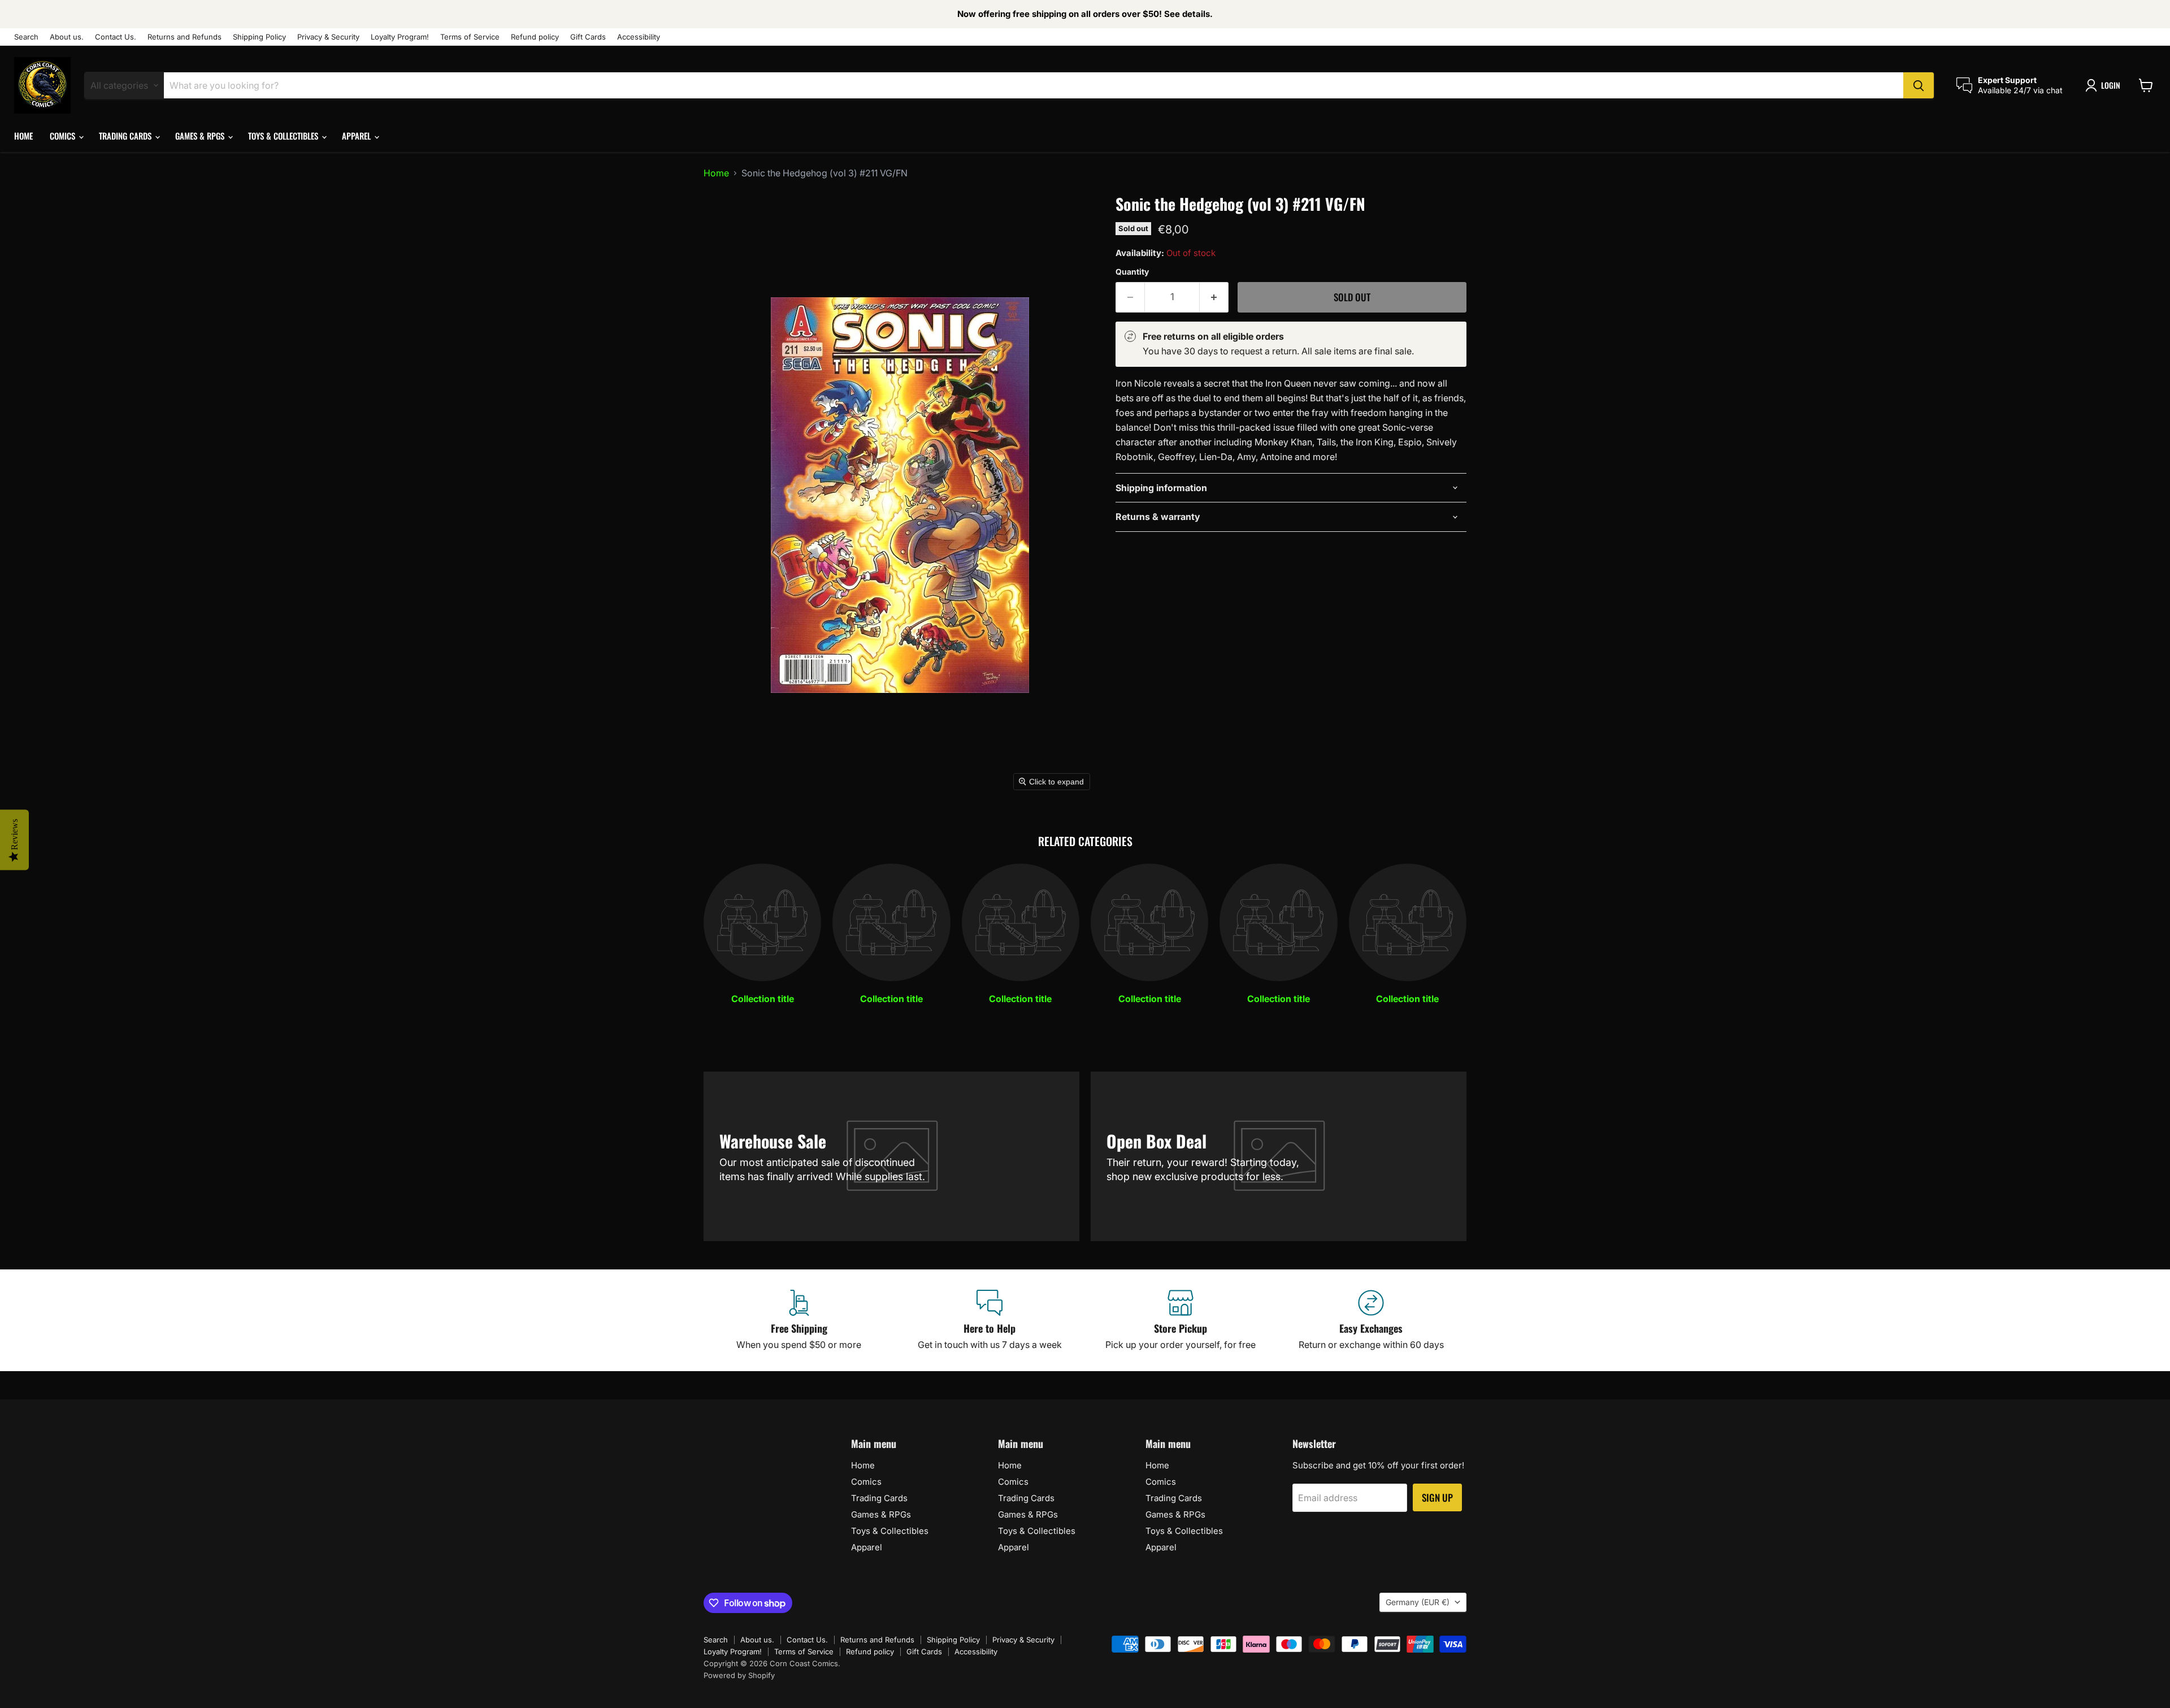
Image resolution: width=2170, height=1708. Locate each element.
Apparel (357, 136)
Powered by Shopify (739, 1675)
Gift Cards (588, 37)
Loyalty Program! (400, 37)
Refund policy (535, 37)
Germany (1418, 1602)
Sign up (1437, 1497)
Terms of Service (470, 37)
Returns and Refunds (185, 37)
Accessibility (639, 37)
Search (26, 37)
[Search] (1919, 85)
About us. (67, 37)
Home (23, 136)
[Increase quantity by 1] (1214, 297)
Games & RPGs (201, 136)
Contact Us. (116, 37)
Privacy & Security (328, 37)
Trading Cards (126, 136)
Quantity (1132, 272)
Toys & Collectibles (284, 136)
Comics (64, 136)
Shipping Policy (259, 37)
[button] (2105, 85)
